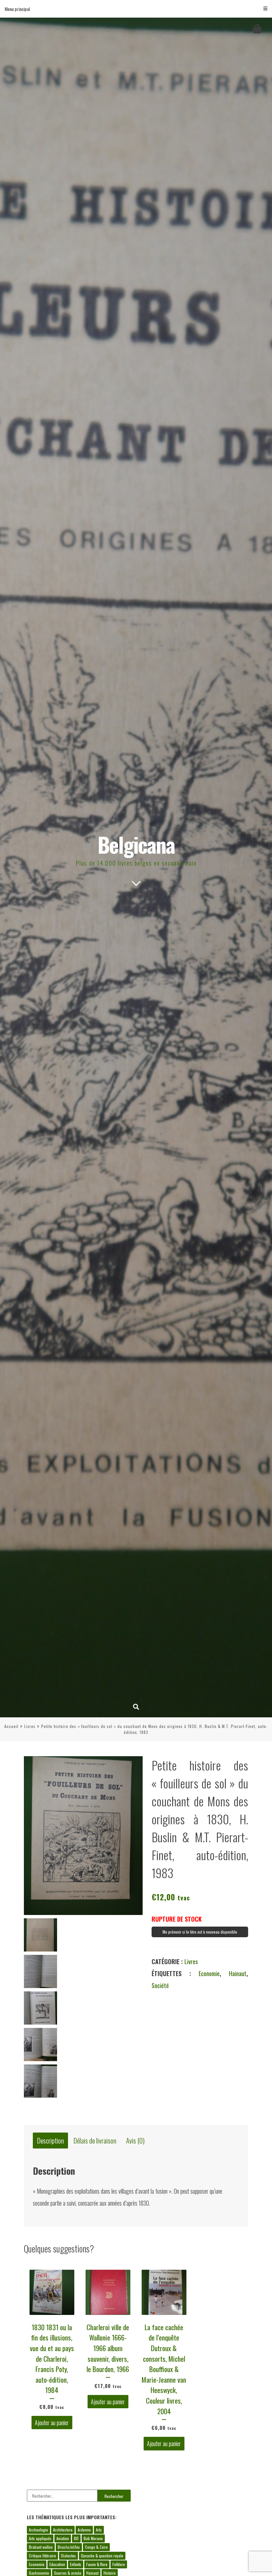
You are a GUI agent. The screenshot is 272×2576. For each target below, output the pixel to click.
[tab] (50, 2141)
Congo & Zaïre (96, 2547)
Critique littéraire (42, 2556)
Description (51, 2141)
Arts (99, 2530)
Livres (30, 1726)
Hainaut (238, 1973)
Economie (209, 1973)
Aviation (63, 2538)
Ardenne (84, 2530)
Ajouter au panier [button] (52, 2423)
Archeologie (38, 2530)
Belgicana (136, 844)
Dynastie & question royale (102, 2556)
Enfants (76, 2564)
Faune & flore (97, 2564)
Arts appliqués (40, 2538)
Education (57, 2564)
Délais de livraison (95, 2141)
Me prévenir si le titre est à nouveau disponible (200, 1932)
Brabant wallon (41, 2547)
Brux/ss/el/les (69, 2547)
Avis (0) (135, 2141)
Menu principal (17, 9)
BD (76, 2538)
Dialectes (68, 2556)
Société (160, 1985)
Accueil (11, 1726)
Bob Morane (93, 2538)
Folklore (119, 2564)
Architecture (63, 2530)
